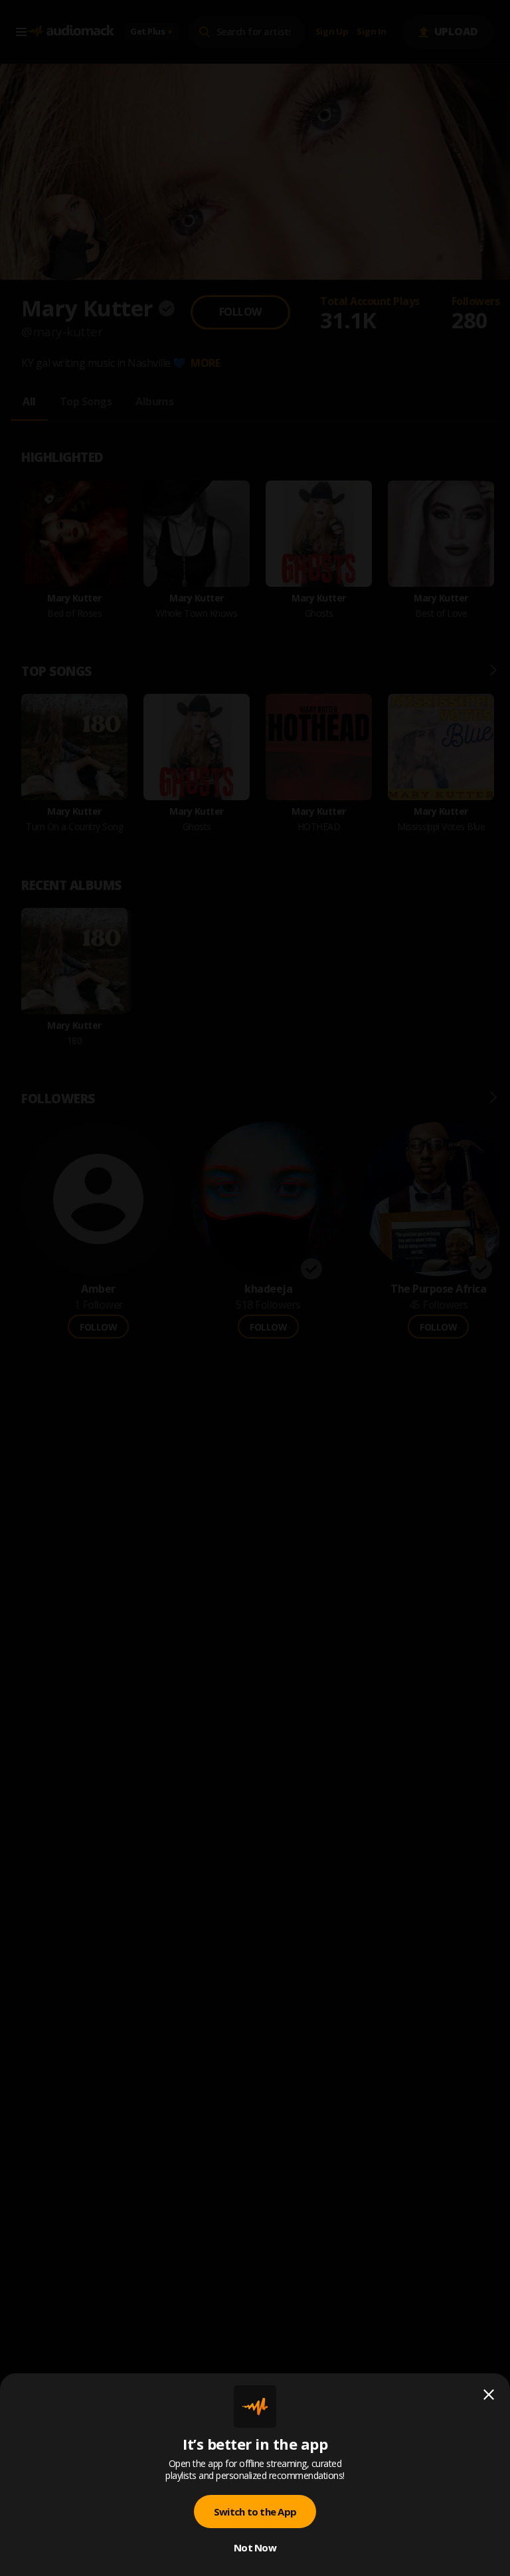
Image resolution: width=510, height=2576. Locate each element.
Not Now (255, 2547)
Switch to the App (255, 2512)
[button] (255, 1288)
